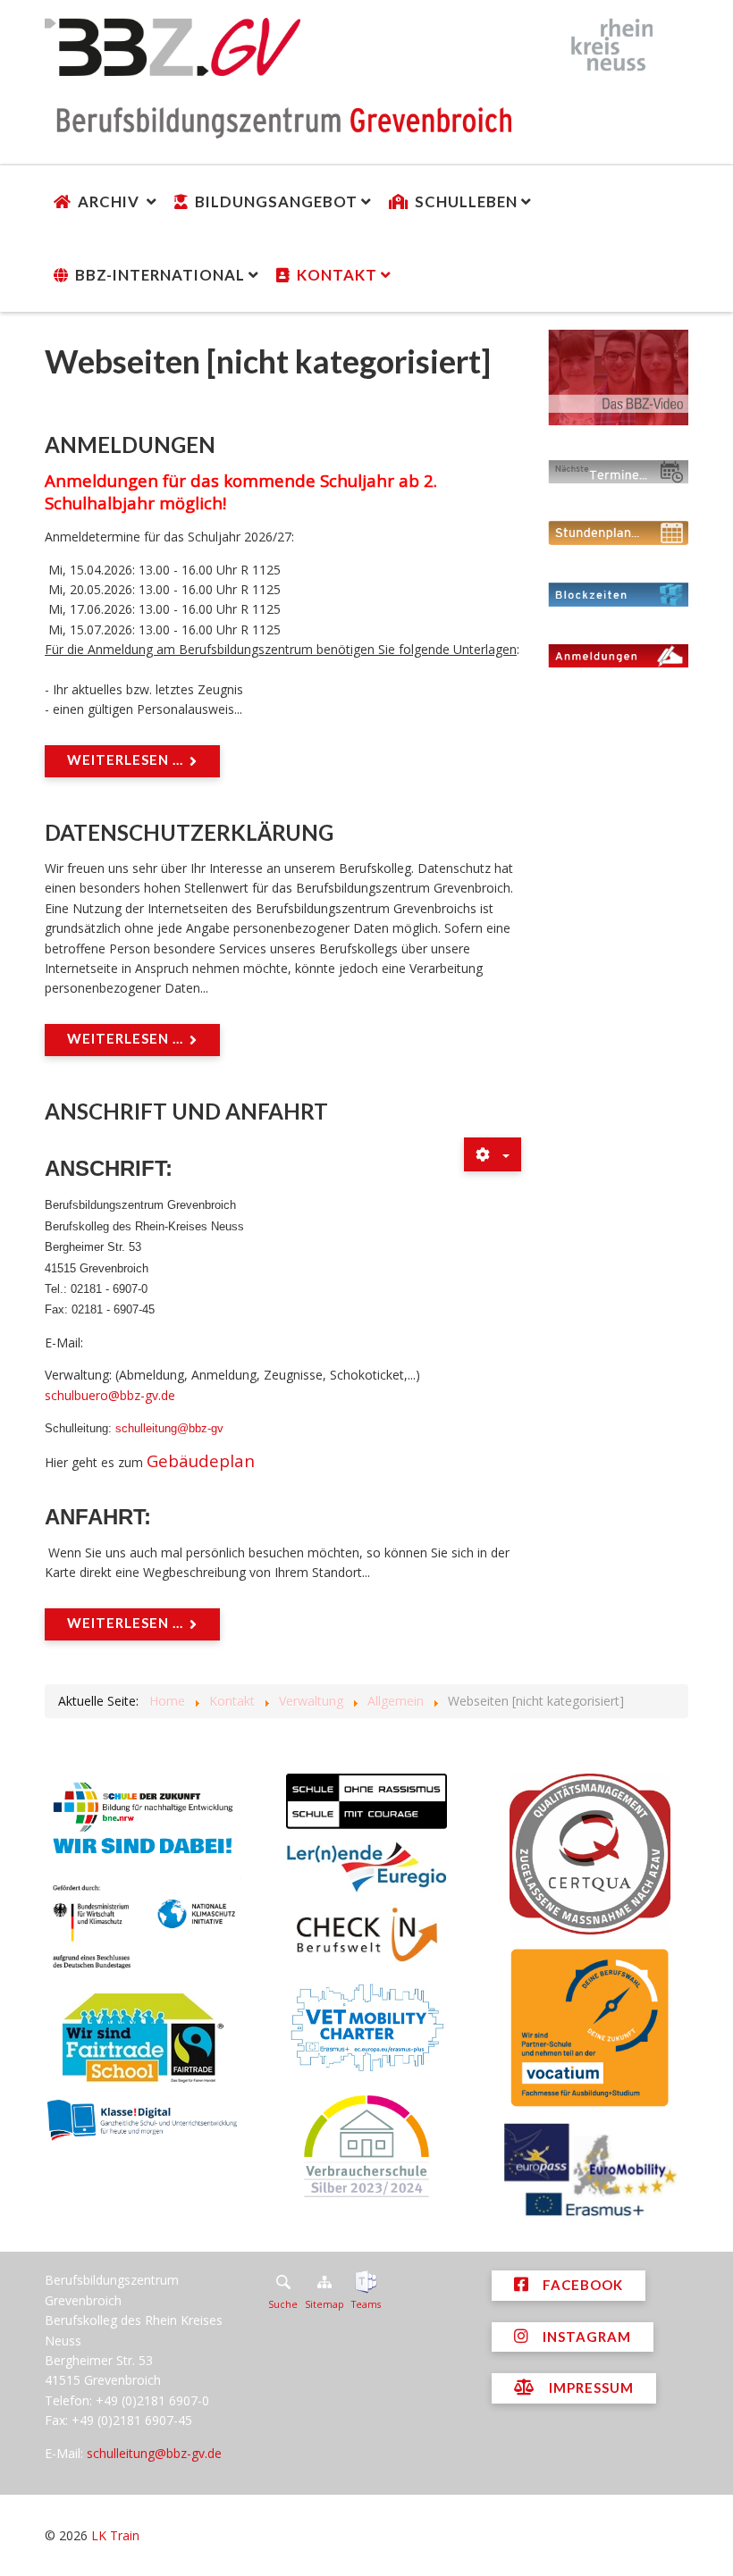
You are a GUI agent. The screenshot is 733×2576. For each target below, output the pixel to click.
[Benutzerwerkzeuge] (493, 1154)
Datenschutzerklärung (189, 832)
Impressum (590, 2387)
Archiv (110, 201)
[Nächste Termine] (619, 471)
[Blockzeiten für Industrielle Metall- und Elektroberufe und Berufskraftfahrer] (619, 594)
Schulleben (466, 201)
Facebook (581, 2285)
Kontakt (337, 275)
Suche (283, 2304)
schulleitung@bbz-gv (169, 1428)
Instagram (585, 2337)
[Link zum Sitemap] (324, 2282)
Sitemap (324, 2304)
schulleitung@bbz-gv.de (154, 2453)
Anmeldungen (130, 445)
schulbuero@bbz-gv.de (110, 1395)
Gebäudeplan (201, 1460)
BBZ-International (160, 275)
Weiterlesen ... (125, 759)
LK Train (115, 2535)
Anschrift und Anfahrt (186, 1111)
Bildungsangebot (276, 201)
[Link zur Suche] (283, 2282)
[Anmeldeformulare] (619, 655)
